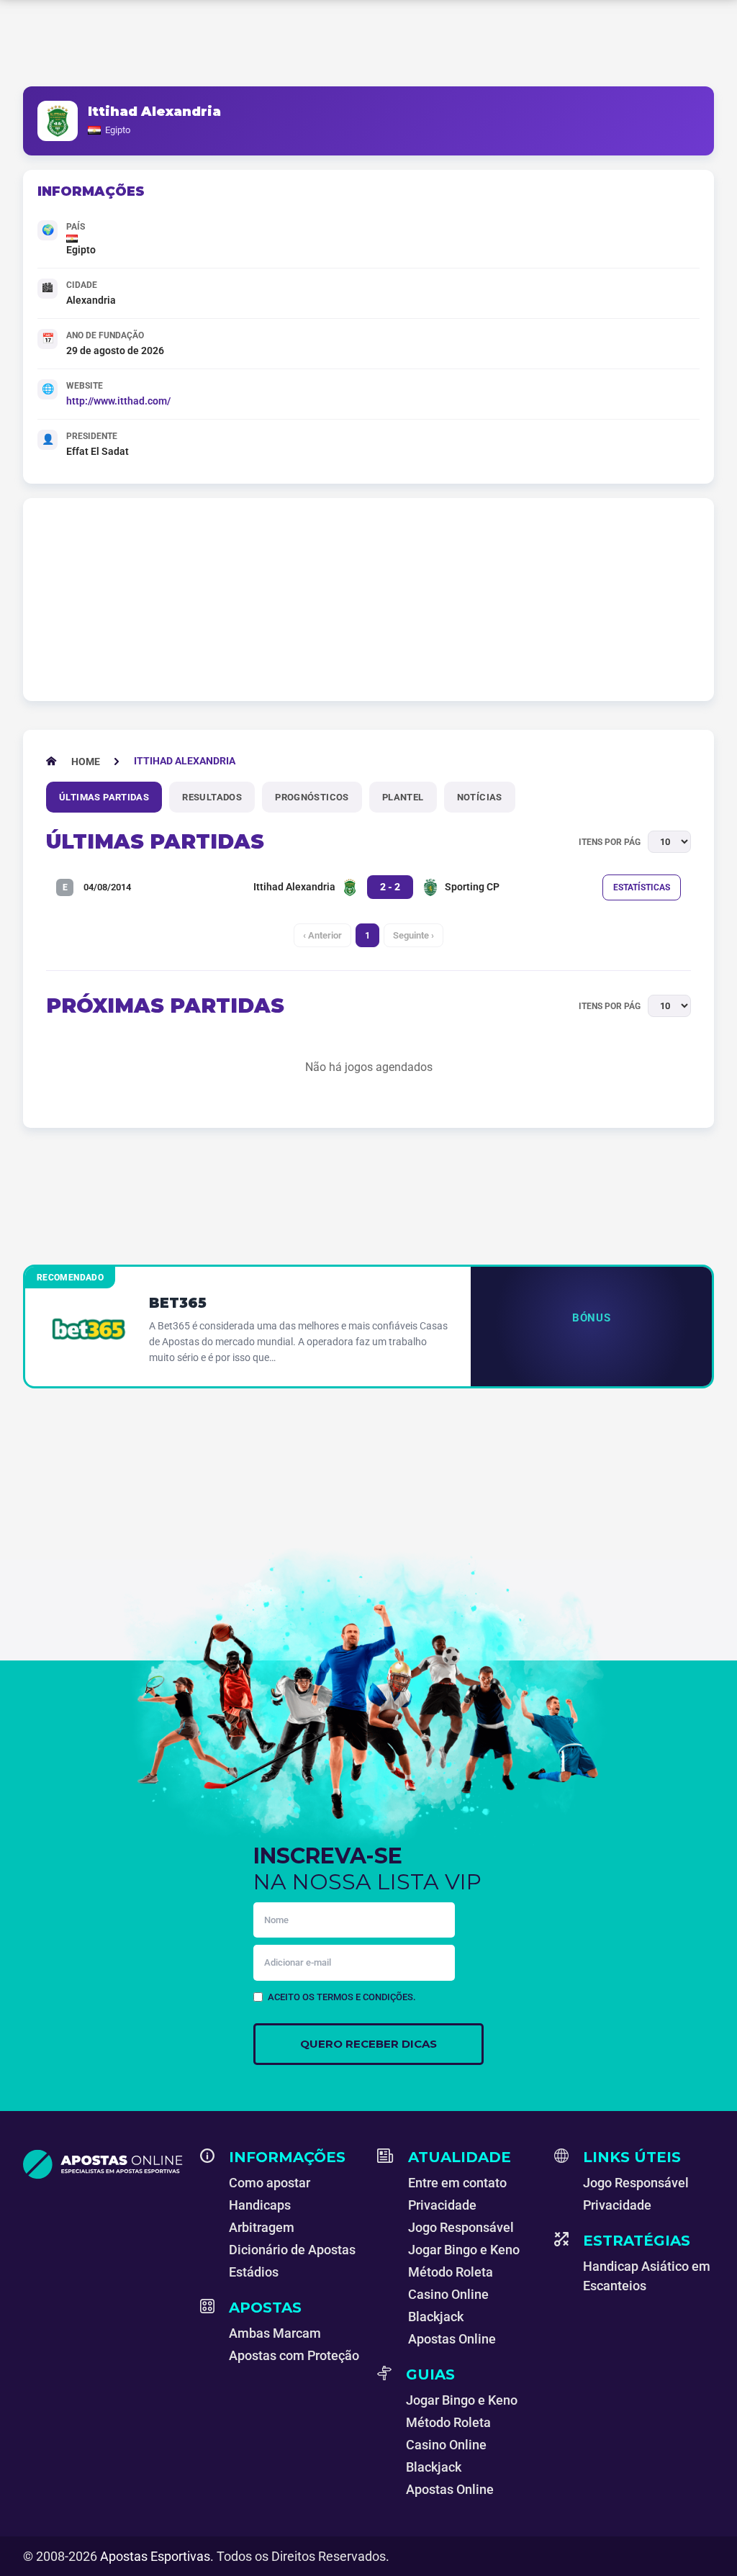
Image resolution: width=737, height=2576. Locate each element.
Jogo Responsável (461, 2227)
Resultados (212, 797)
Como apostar (270, 2183)
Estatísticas (642, 887)
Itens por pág (610, 842)
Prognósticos (312, 797)
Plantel (403, 797)
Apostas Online (452, 2339)
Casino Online (448, 2294)
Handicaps (260, 2205)
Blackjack (436, 2317)
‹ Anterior (322, 935)
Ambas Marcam (275, 2333)
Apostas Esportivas (155, 2556)
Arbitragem (262, 2227)
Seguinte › (413, 935)
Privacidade (442, 2205)
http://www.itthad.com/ (118, 401)
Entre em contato (457, 2183)
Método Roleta (451, 2272)
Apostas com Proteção (294, 2355)
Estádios (254, 2272)
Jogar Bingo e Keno (464, 2250)
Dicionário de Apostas (292, 2250)
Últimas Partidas (104, 797)
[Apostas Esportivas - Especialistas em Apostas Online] (103, 2164)
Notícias (480, 797)
